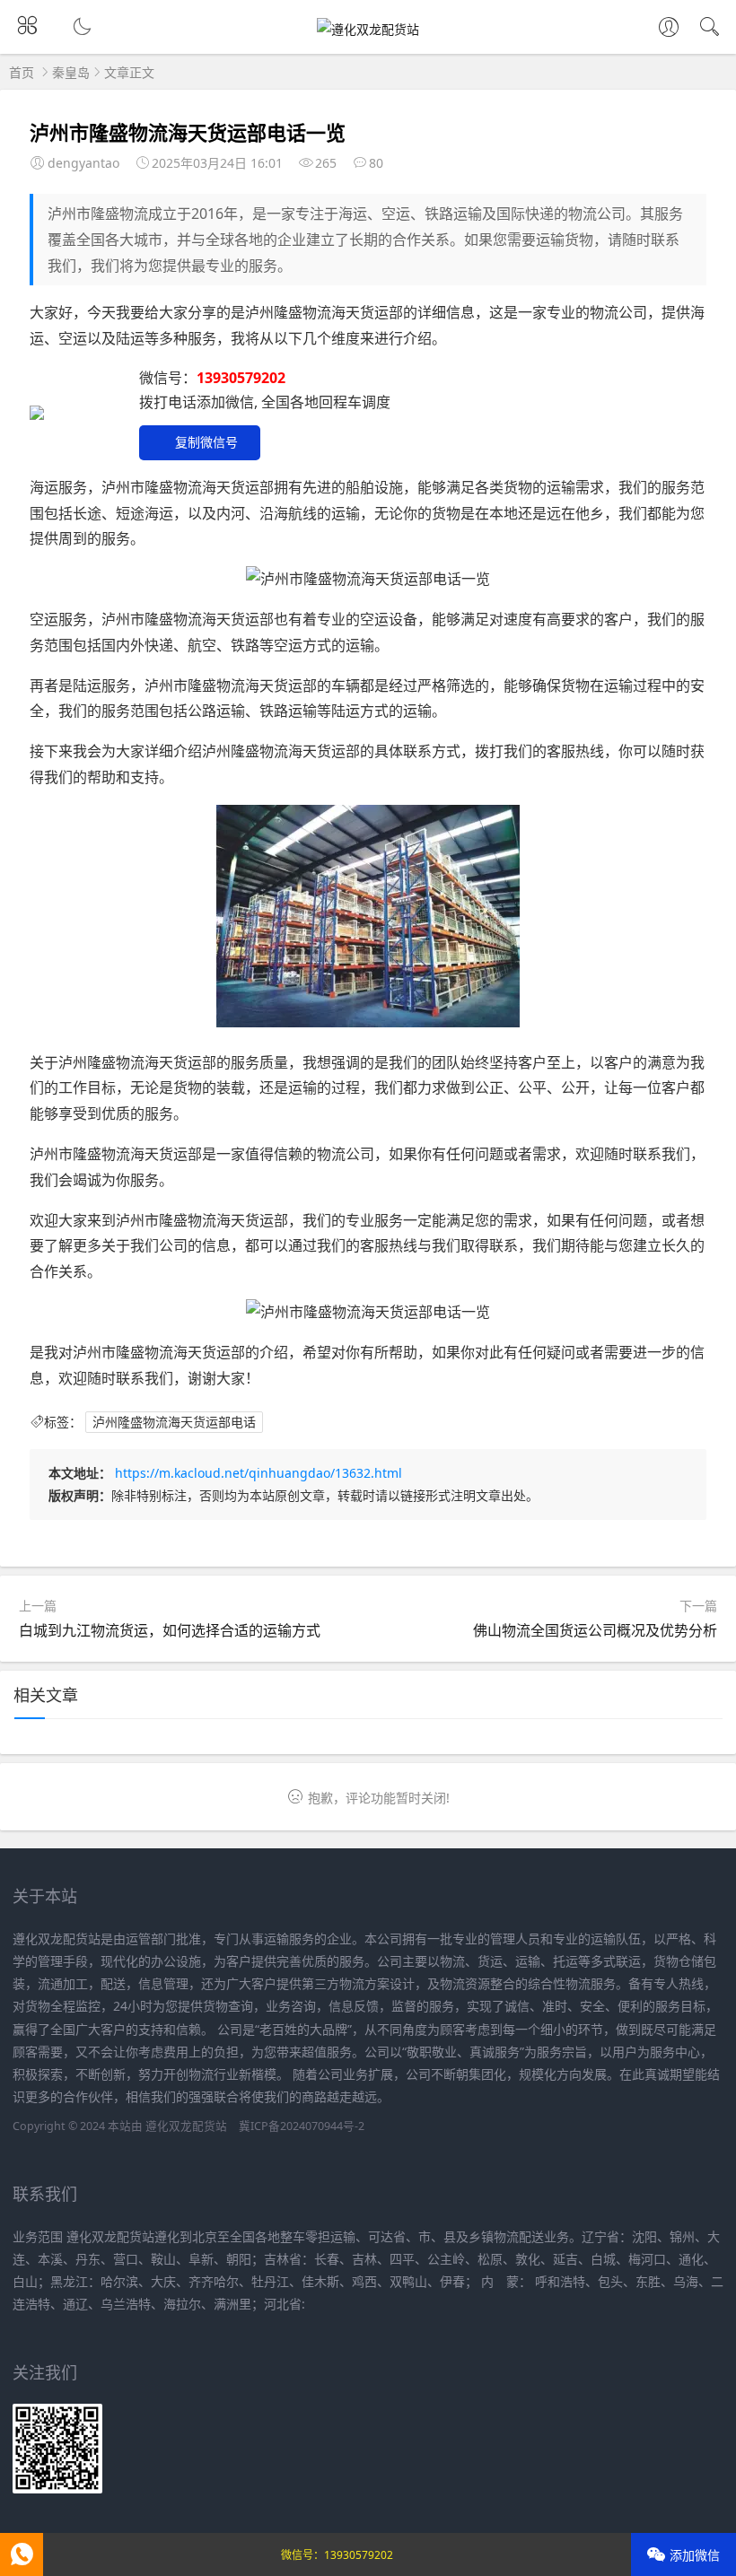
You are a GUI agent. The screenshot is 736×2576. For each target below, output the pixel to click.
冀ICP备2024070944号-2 (302, 2126)
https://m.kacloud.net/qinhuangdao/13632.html (258, 1473)
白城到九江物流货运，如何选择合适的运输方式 (170, 1630)
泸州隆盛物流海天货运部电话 (174, 1422)
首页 (22, 72)
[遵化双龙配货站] (368, 29)
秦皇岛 (71, 72)
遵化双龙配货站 (186, 2126)
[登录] (669, 29)
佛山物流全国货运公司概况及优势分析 (595, 1630)
